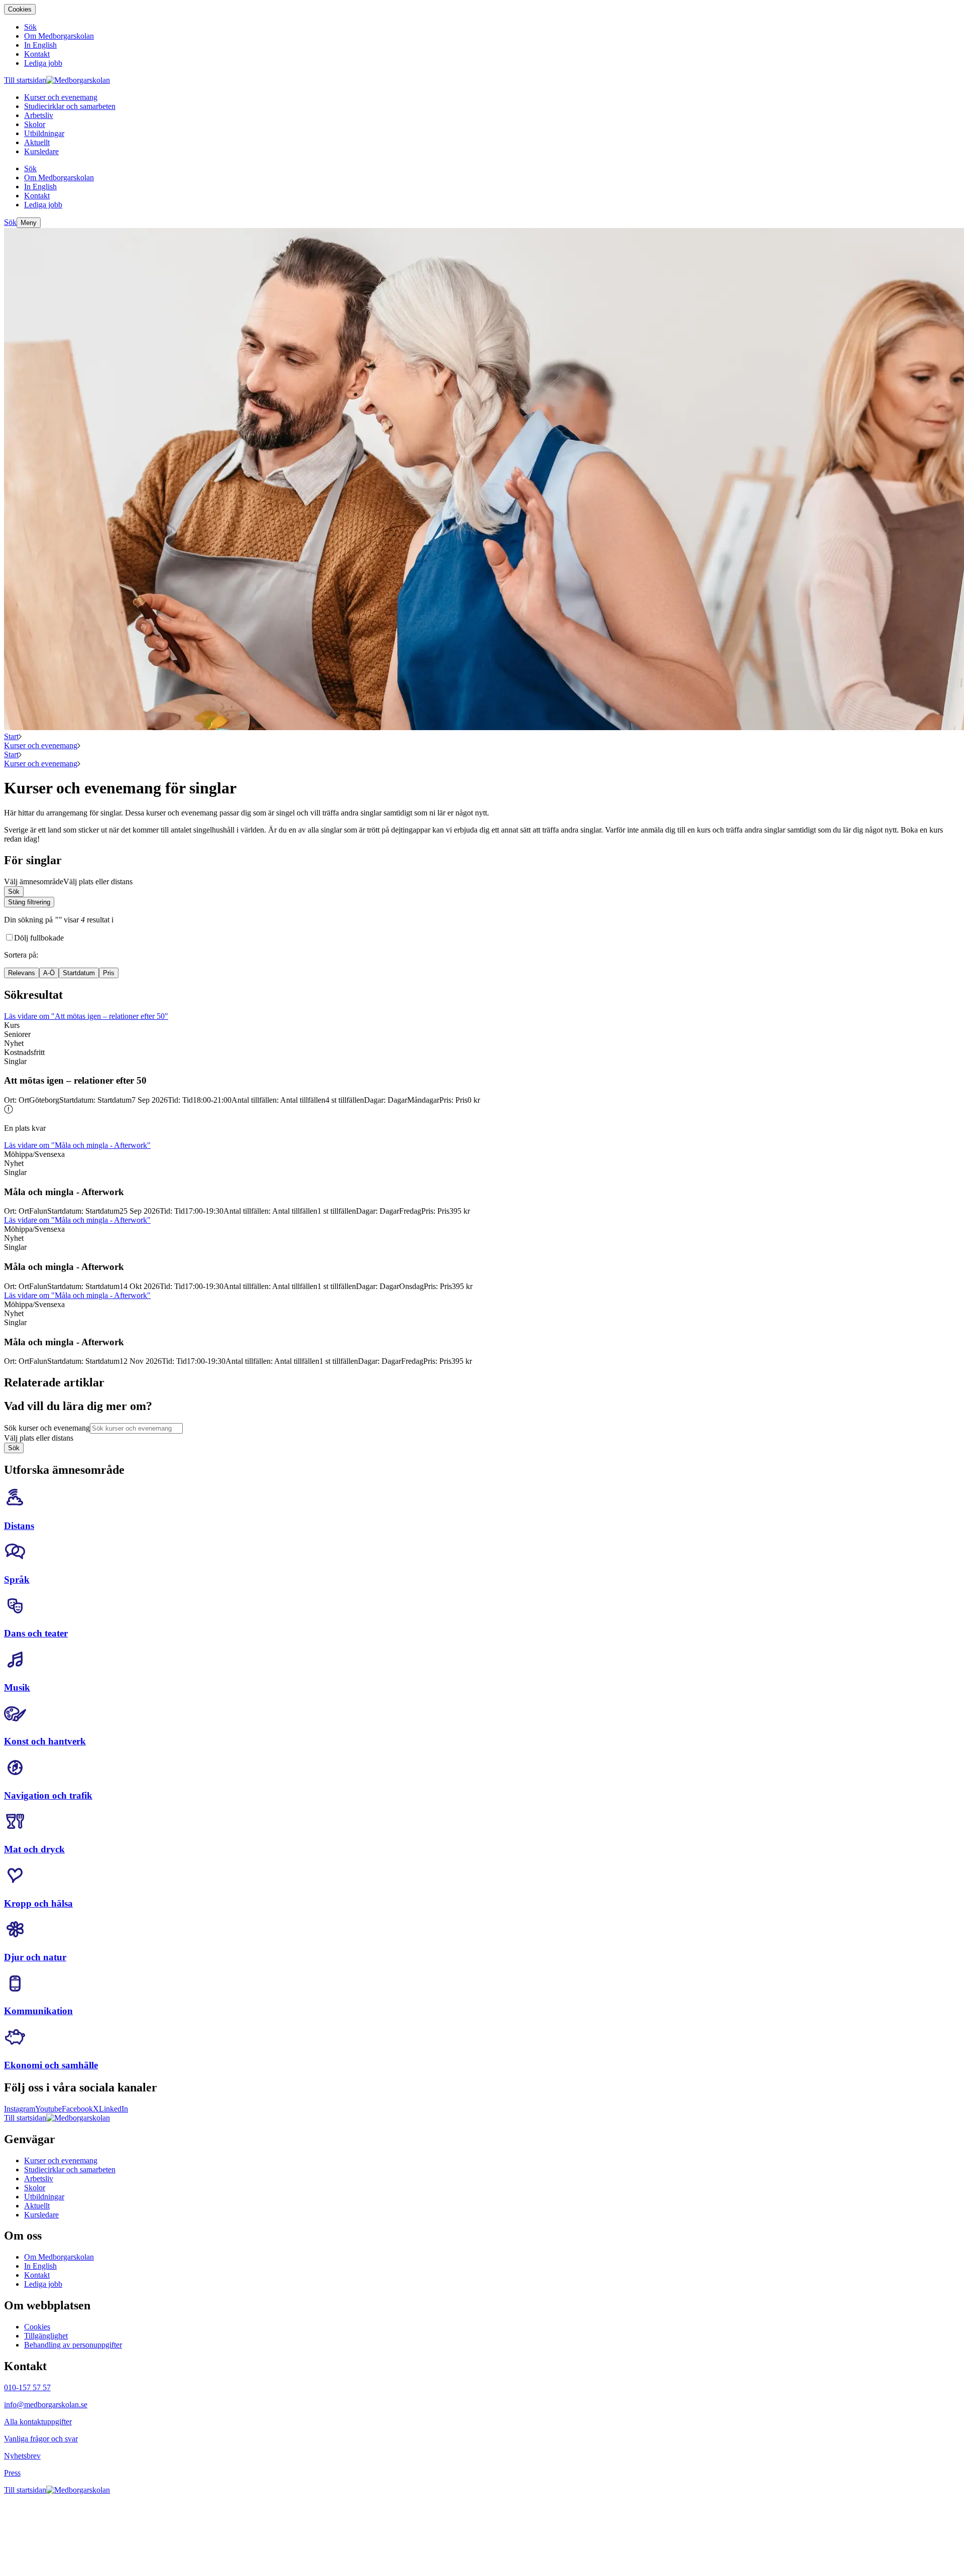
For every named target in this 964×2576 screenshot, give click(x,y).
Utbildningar (44, 2197)
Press (12, 2473)
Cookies (20, 9)
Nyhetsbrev (22, 2456)
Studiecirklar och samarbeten (70, 2170)
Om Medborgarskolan (59, 2257)
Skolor (35, 2188)
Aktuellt (37, 2206)
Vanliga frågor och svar (41, 2439)
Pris (109, 973)
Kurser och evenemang (41, 745)
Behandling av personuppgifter (73, 2345)
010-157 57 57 (27, 2387)
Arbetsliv (39, 2179)
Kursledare (41, 2215)
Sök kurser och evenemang (47, 1428)
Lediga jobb (43, 2284)
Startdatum (79, 973)
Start (11, 736)
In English (40, 2266)
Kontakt (37, 2275)
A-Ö (49, 973)
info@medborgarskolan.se (46, 2405)
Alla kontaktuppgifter (38, 2422)
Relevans (22, 973)
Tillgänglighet (46, 2336)
